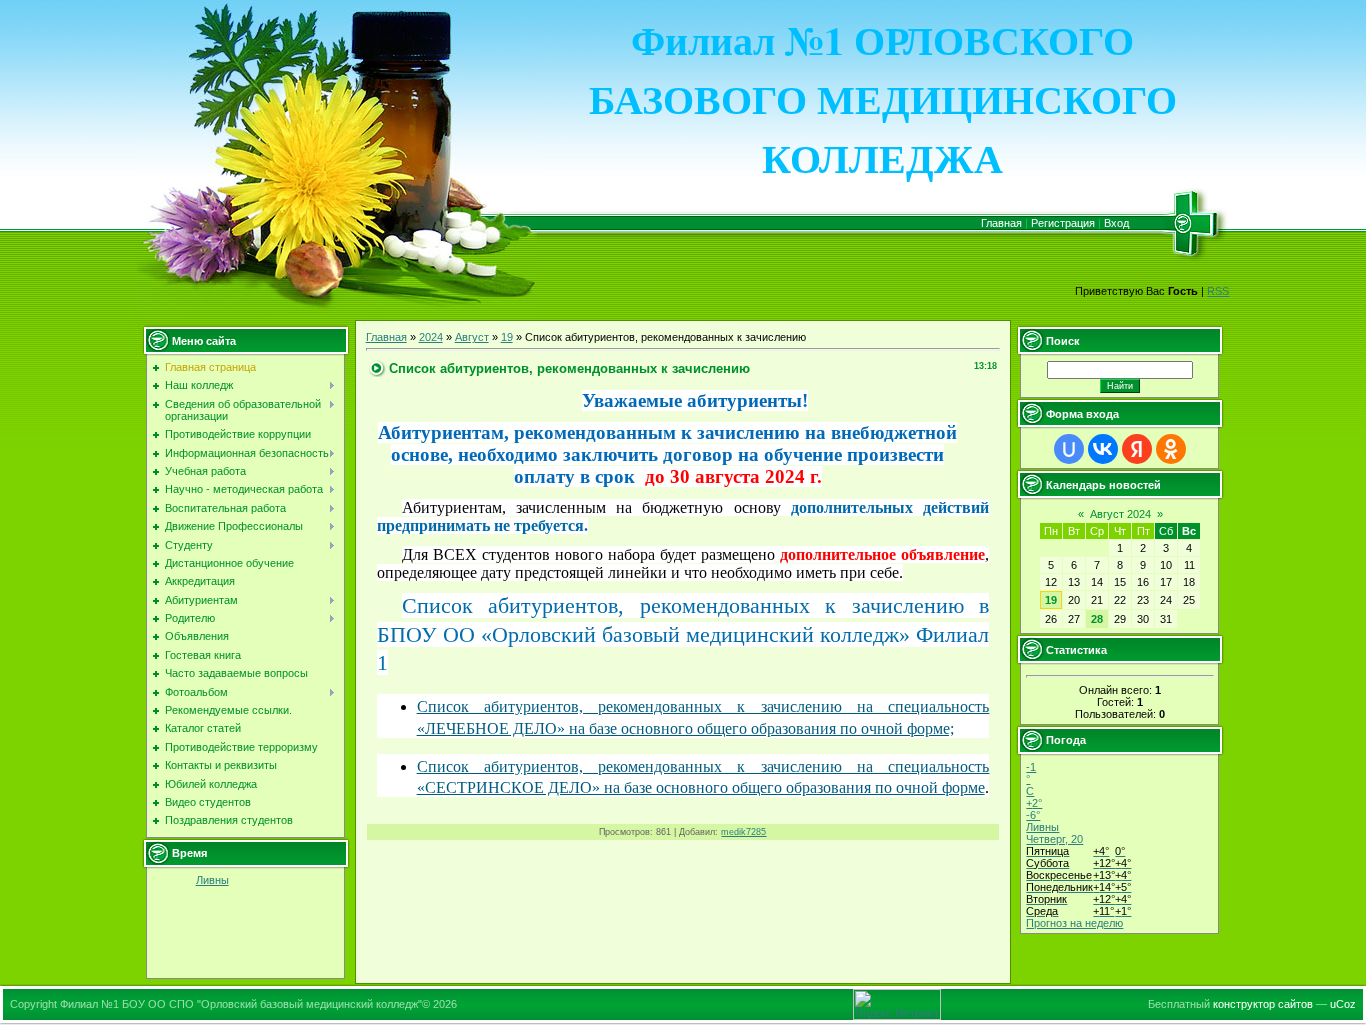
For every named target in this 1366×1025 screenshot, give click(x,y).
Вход (1116, 223)
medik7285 (743, 832)
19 (507, 337)
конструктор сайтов (1263, 1004)
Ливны (212, 880)
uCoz (1343, 1004)
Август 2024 (1120, 514)
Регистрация (1063, 223)
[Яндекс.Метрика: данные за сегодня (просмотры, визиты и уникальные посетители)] (897, 1004)
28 (1097, 619)
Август (472, 337)
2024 (431, 337)
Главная (1001, 223)
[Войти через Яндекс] (1137, 449)
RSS (1218, 291)
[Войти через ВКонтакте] (1103, 449)
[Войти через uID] (1069, 449)
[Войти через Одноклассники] (1171, 449)
